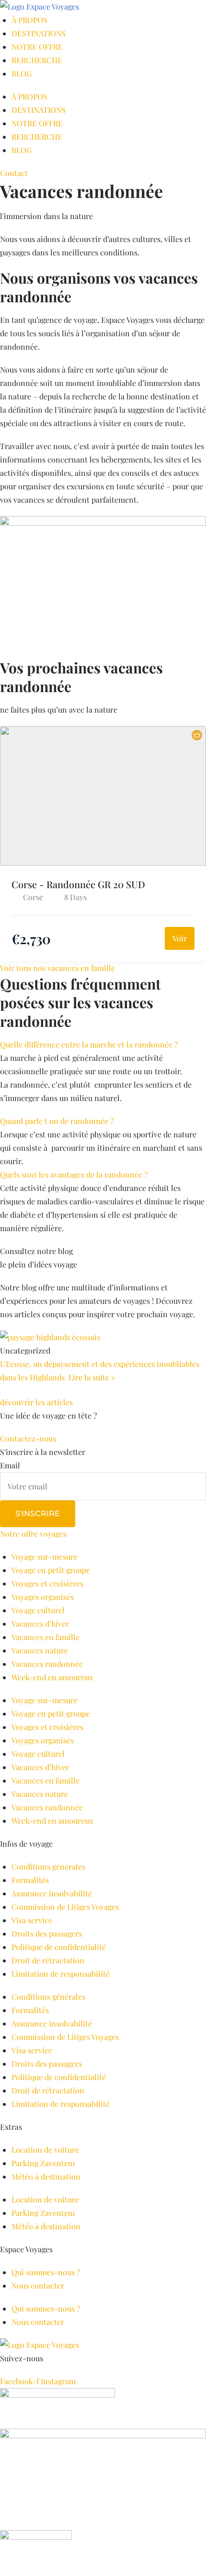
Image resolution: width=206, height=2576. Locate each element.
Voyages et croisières (47, 1583)
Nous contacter (38, 2285)
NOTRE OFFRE (37, 47)
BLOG (22, 73)
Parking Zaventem (43, 2163)
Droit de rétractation (48, 1960)
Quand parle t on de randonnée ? (57, 1121)
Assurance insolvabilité (52, 1893)
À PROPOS (29, 20)
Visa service (32, 1920)
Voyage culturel (38, 1610)
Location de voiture (45, 2150)
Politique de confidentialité (59, 1947)
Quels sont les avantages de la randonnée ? (74, 1174)
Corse (33, 897)
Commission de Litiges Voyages (65, 1907)
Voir (180, 938)
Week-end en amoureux (52, 1677)
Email (10, 1465)
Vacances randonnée (47, 1664)
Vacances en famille (46, 1637)
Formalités (30, 1880)
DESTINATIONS (39, 33)
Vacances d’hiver (40, 1624)
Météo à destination (46, 2176)
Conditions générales (48, 1866)
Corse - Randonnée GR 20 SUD (78, 884)
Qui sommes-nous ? (46, 2272)
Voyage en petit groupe (51, 1570)
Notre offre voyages (33, 1534)
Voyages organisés (43, 1597)
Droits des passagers (47, 1933)
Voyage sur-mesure (45, 1557)
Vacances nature (40, 1650)
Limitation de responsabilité (61, 1974)
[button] (103, 1045)
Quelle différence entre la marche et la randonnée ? (89, 1044)
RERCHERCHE (37, 60)
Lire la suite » (92, 1377)
